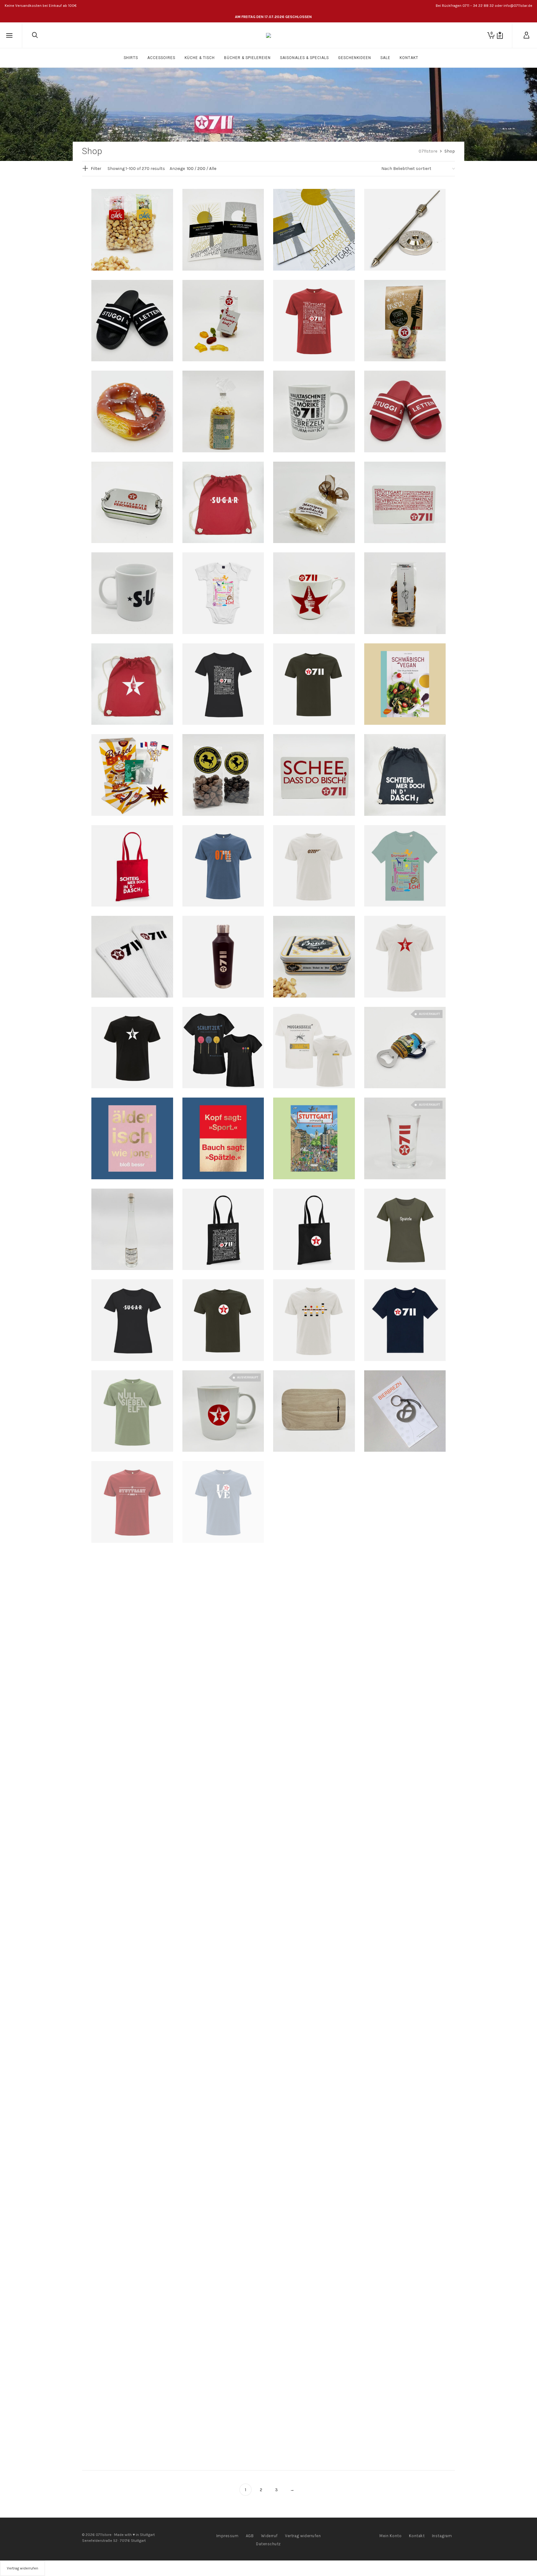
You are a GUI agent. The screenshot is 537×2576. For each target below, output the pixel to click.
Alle (213, 169)
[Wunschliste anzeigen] (500, 35)
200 (201, 169)
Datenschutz (268, 2544)
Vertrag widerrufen (303, 2536)
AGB (250, 2536)
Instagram (442, 2536)
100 (190, 169)
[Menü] (9, 36)
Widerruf (269, 2536)
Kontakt (417, 2536)
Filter (96, 169)
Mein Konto (390, 2536)
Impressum (227, 2536)
